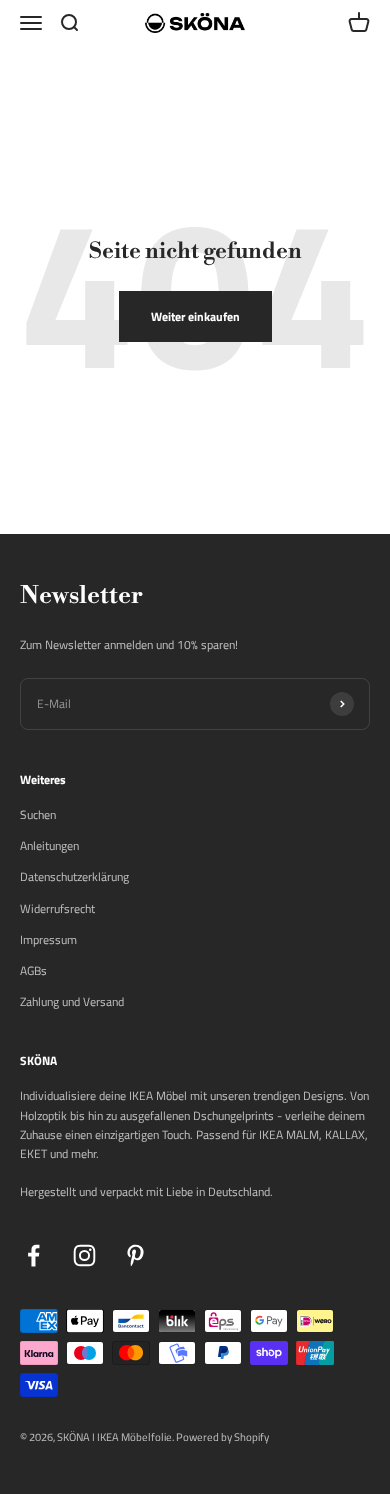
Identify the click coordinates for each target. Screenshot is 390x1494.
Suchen (38, 814)
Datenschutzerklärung (74, 876)
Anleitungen (49, 845)
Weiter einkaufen (195, 316)
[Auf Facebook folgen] (33, 1255)
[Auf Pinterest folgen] (135, 1255)
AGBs (33, 970)
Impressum (48, 939)
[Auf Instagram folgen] (84, 1255)
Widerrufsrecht (57, 908)
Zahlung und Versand (72, 1001)
